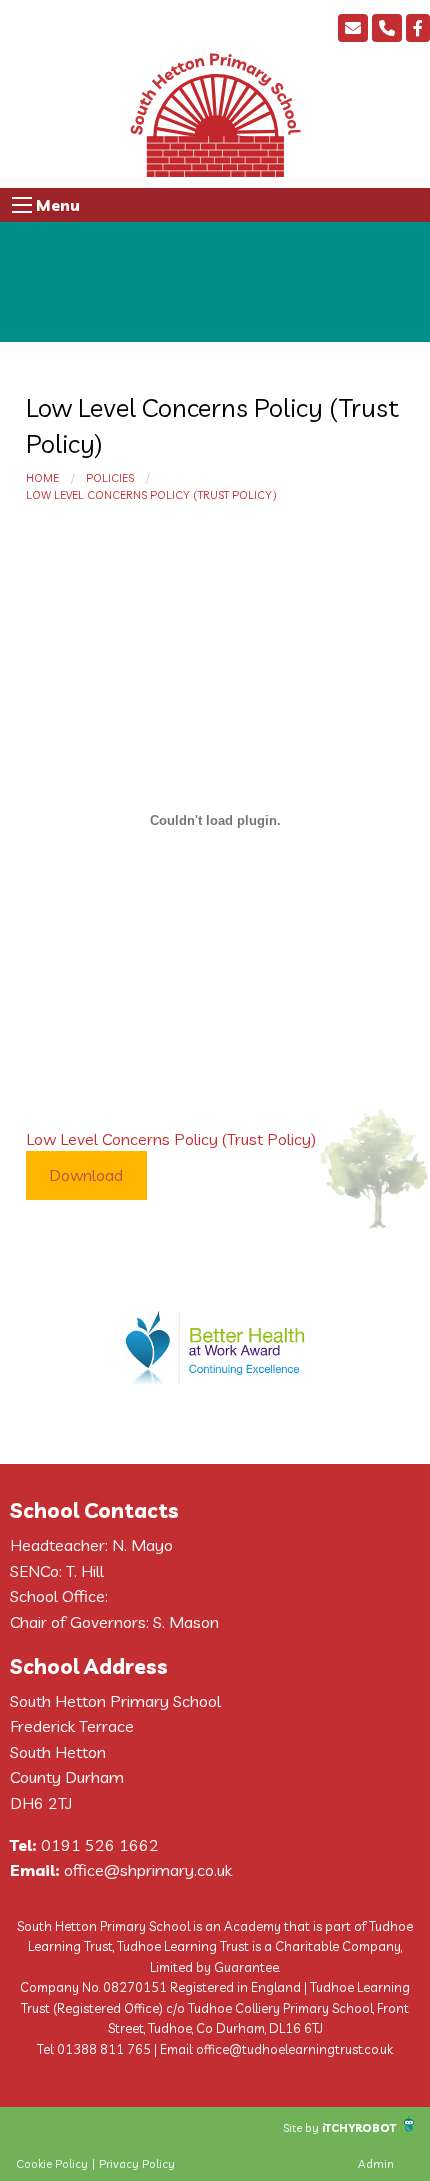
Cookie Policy (52, 2164)
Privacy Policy (137, 2164)
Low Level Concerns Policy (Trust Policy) (151, 495)
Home (42, 478)
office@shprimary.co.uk (148, 1870)
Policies (110, 478)
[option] (215, 1348)
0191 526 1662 (100, 1845)
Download (86, 1175)
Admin (376, 2164)
